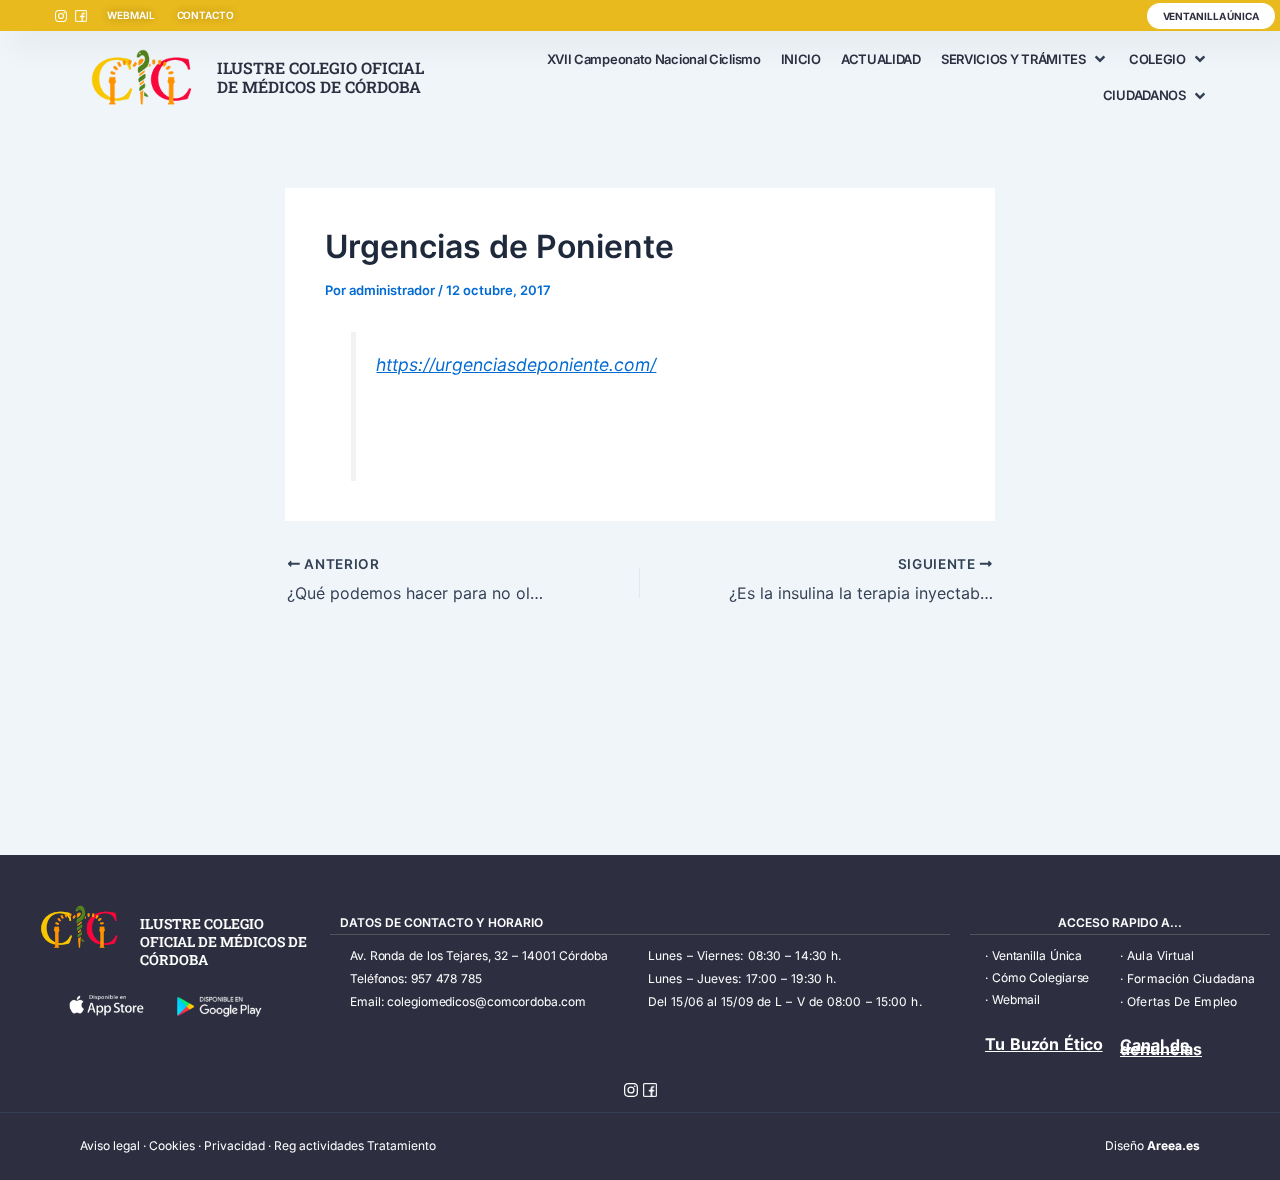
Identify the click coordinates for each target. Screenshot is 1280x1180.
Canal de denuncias (1161, 1047)
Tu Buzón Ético (1044, 1044)
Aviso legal (110, 1145)
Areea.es (1173, 1145)
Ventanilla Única (1037, 955)
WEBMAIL (130, 15)
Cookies (172, 1145)
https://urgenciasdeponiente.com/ (516, 364)
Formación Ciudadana (1191, 978)
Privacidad (234, 1145)
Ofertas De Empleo (1182, 1001)
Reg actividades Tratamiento (355, 1145)
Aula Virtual (1160, 955)
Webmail (1016, 999)
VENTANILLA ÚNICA (1211, 16)
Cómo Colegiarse (1041, 977)
